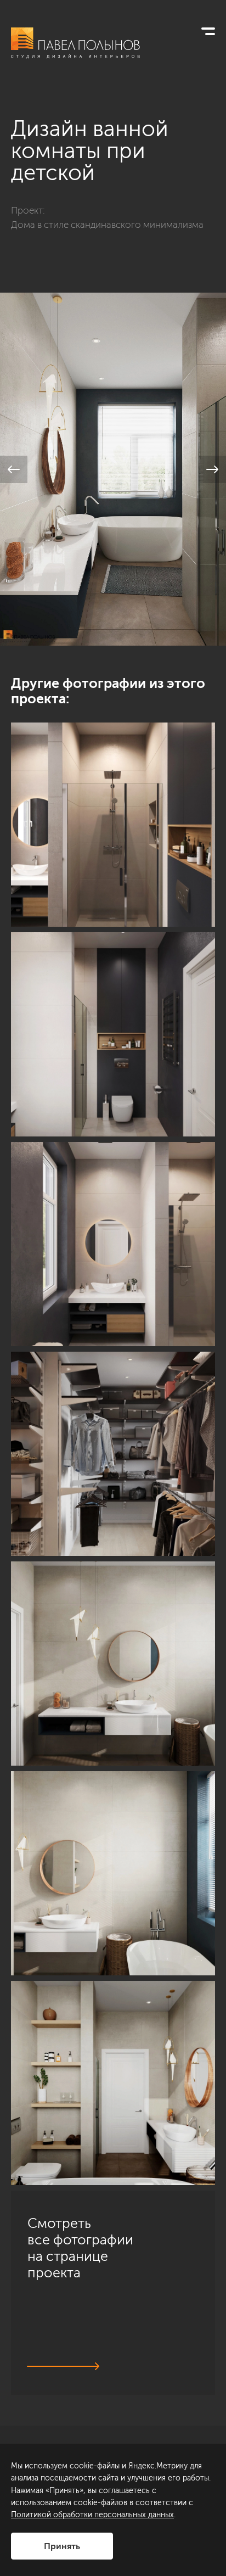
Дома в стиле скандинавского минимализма (107, 225)
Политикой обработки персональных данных (92, 2515)
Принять (62, 2546)
